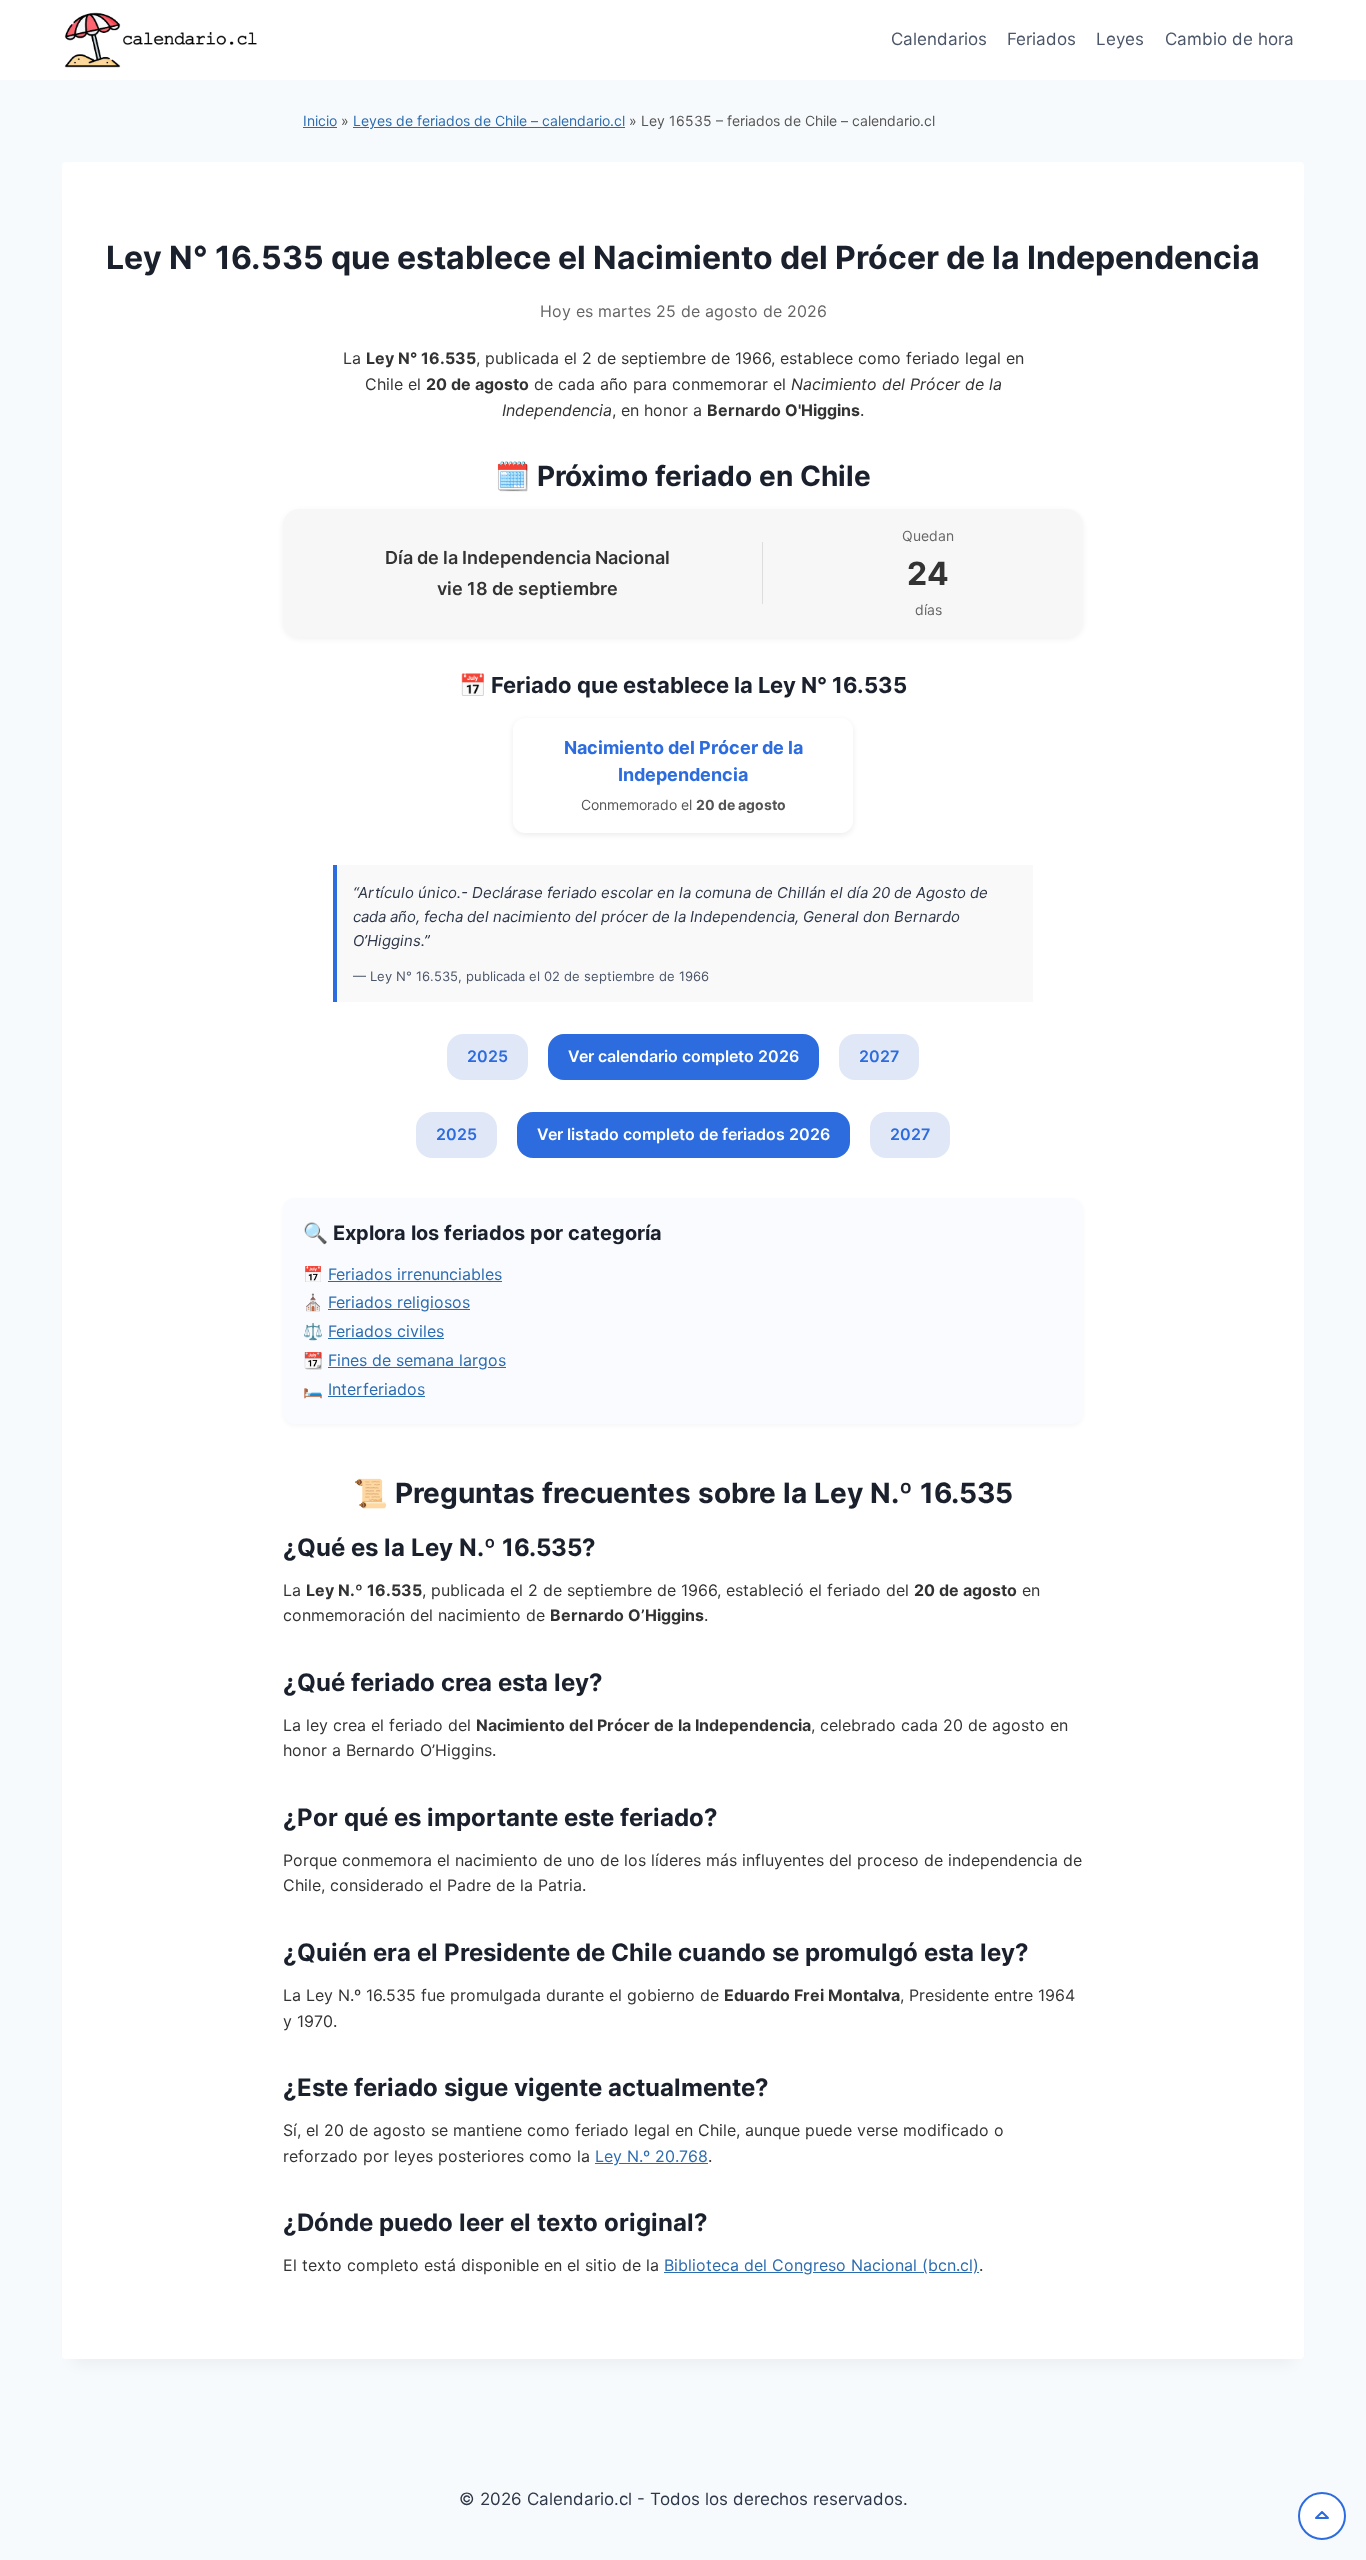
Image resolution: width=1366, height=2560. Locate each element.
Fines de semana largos (417, 1360)
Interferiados (376, 1389)
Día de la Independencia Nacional (527, 557)
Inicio (320, 120)
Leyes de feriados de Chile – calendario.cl (489, 120)
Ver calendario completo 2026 (683, 1056)
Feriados (1041, 39)
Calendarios (939, 39)
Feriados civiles (386, 1331)
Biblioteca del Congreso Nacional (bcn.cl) (821, 2265)
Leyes (1120, 39)
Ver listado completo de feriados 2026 (683, 1134)
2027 (879, 1056)
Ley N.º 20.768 (651, 2156)
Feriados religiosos (399, 1302)
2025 (487, 1056)
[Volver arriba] (1322, 2516)
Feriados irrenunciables (415, 1274)
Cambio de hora (1229, 39)
